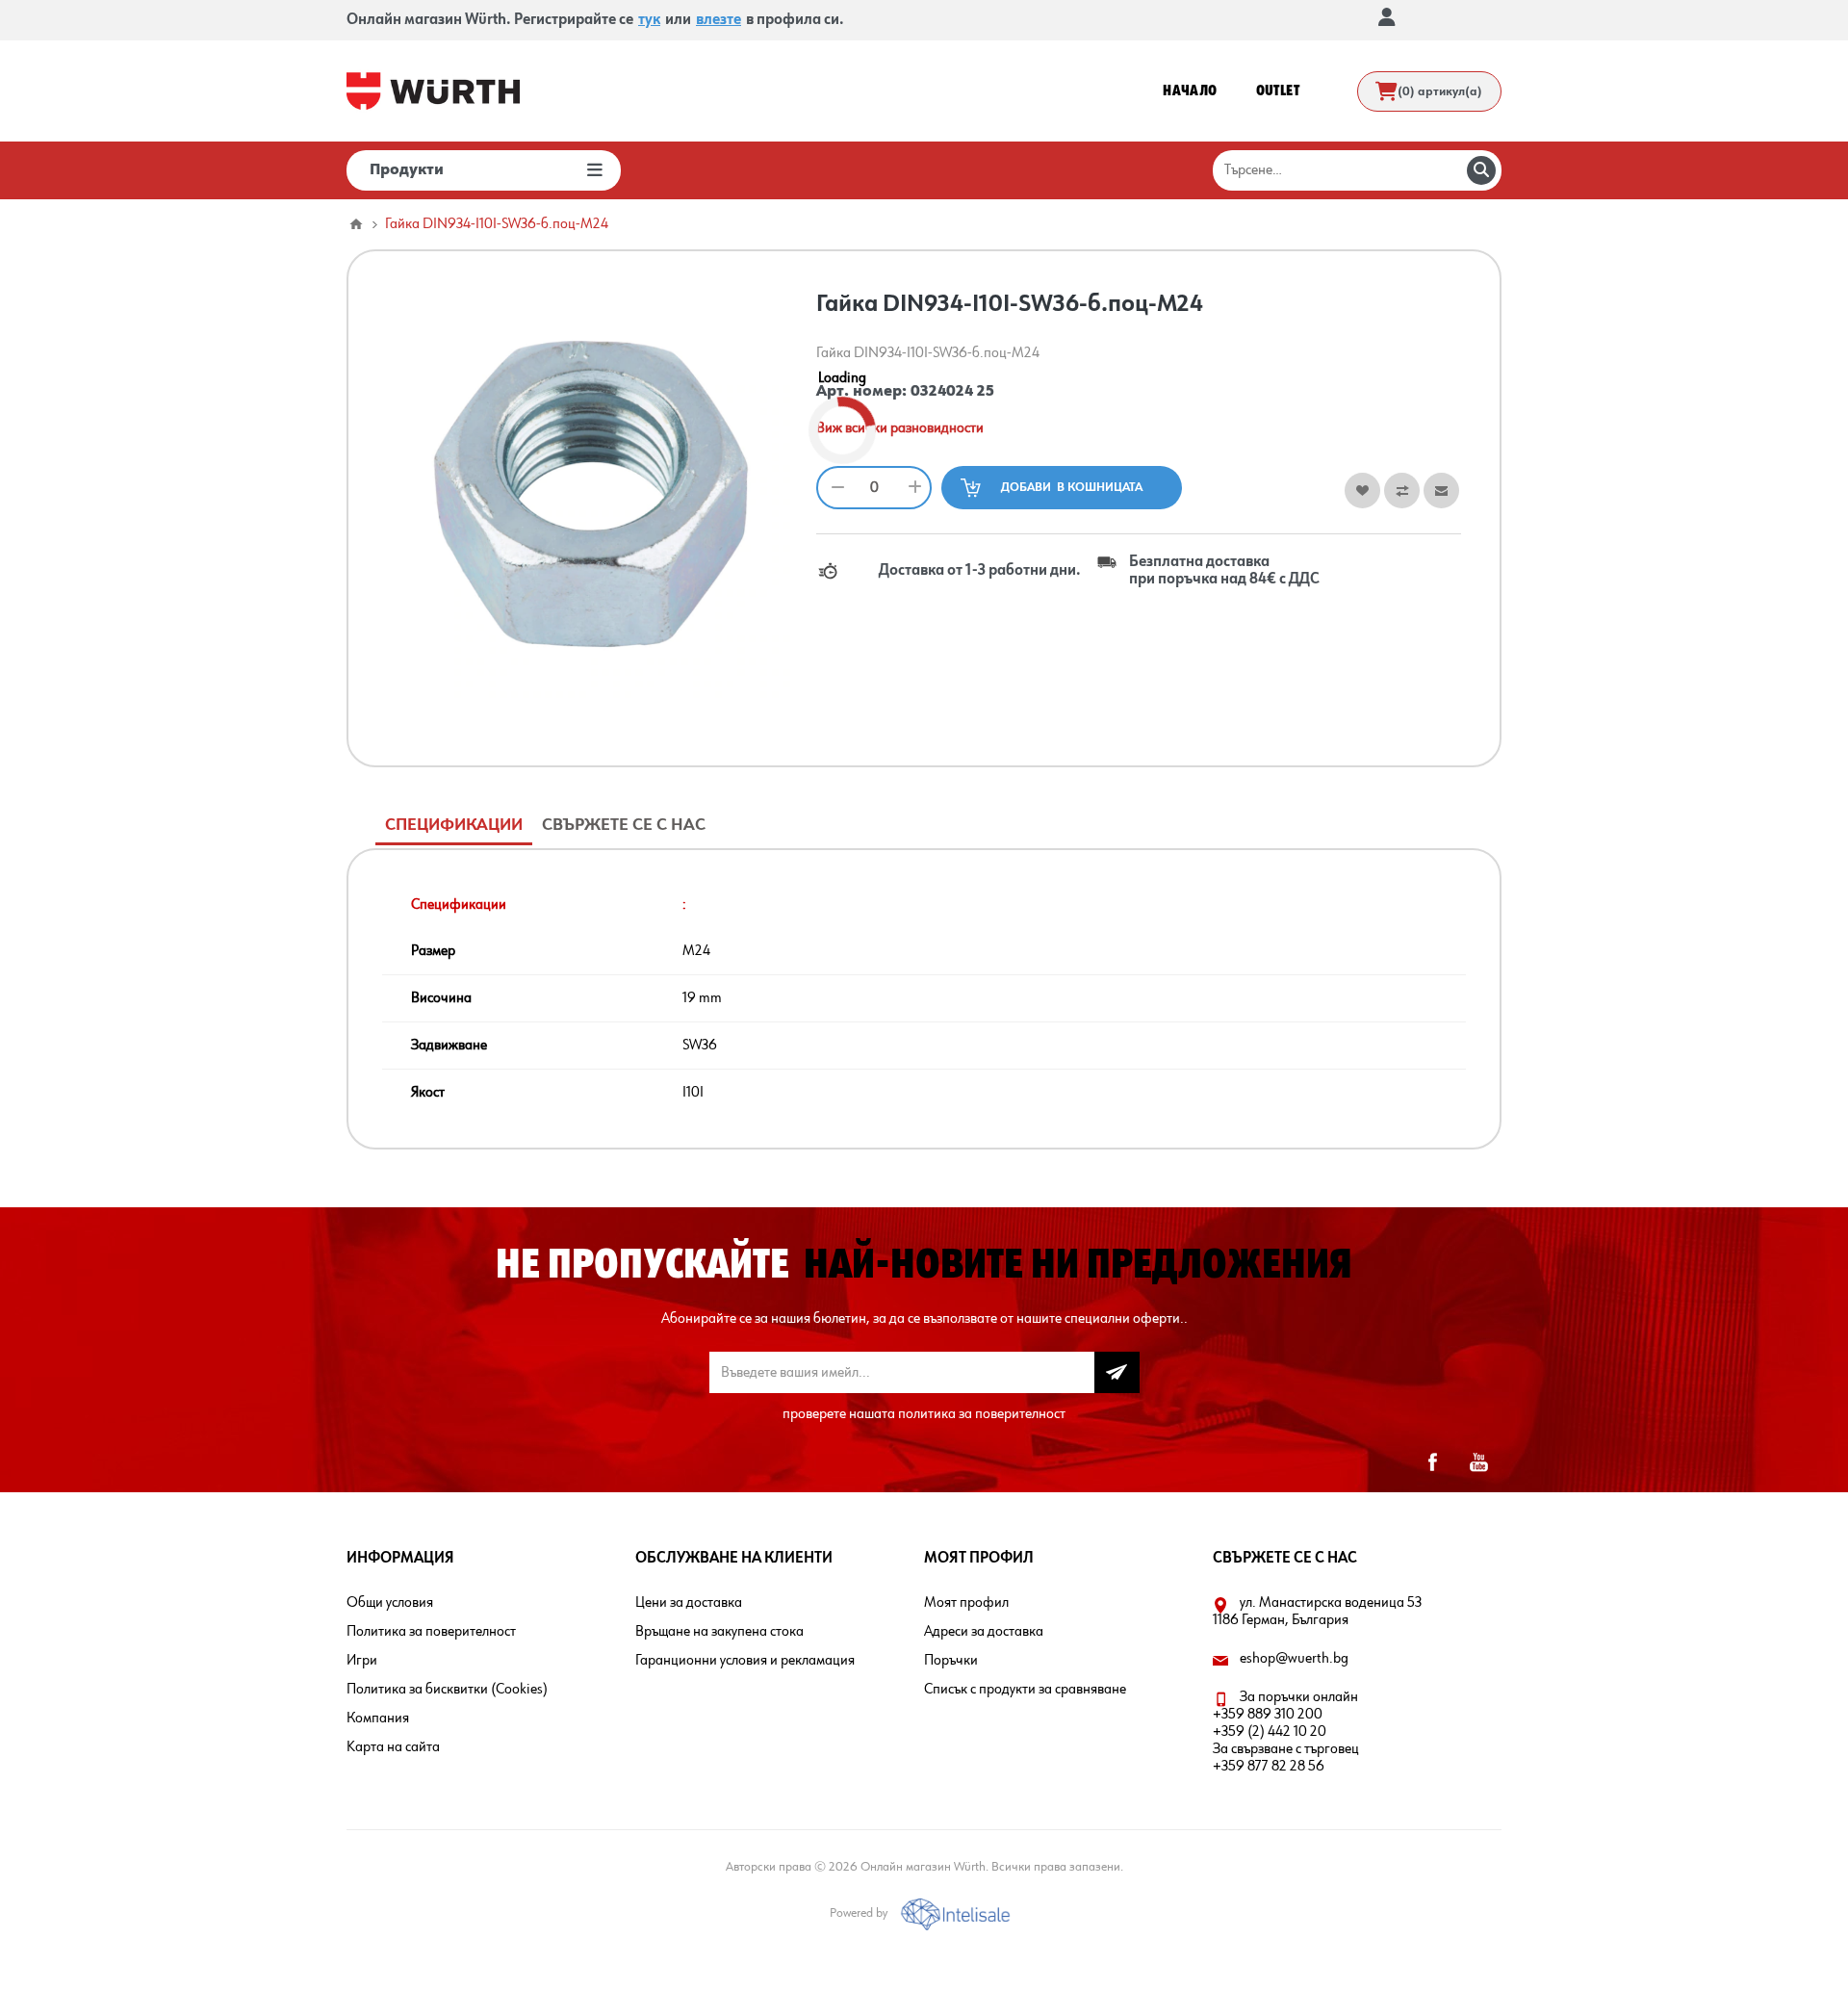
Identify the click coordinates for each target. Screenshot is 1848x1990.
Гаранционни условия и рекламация (745, 1661)
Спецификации (454, 825)
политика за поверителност (982, 1414)
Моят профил (966, 1603)
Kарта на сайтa (393, 1747)
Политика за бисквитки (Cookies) (447, 1690)
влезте (719, 20)
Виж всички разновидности (900, 428)
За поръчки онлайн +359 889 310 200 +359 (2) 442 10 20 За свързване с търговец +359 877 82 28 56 (1286, 1732)
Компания (378, 1719)
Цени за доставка (689, 1603)
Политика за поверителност (431, 1632)
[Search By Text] (1481, 170)
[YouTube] (1478, 1462)
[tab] (454, 826)
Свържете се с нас (624, 825)
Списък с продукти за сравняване (1025, 1690)
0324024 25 (952, 392)
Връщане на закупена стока (719, 1632)
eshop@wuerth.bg (1294, 1659)
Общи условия (390, 1603)
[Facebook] (1432, 1462)
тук (649, 20)
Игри (362, 1661)
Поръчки (951, 1661)
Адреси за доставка (984, 1632)
